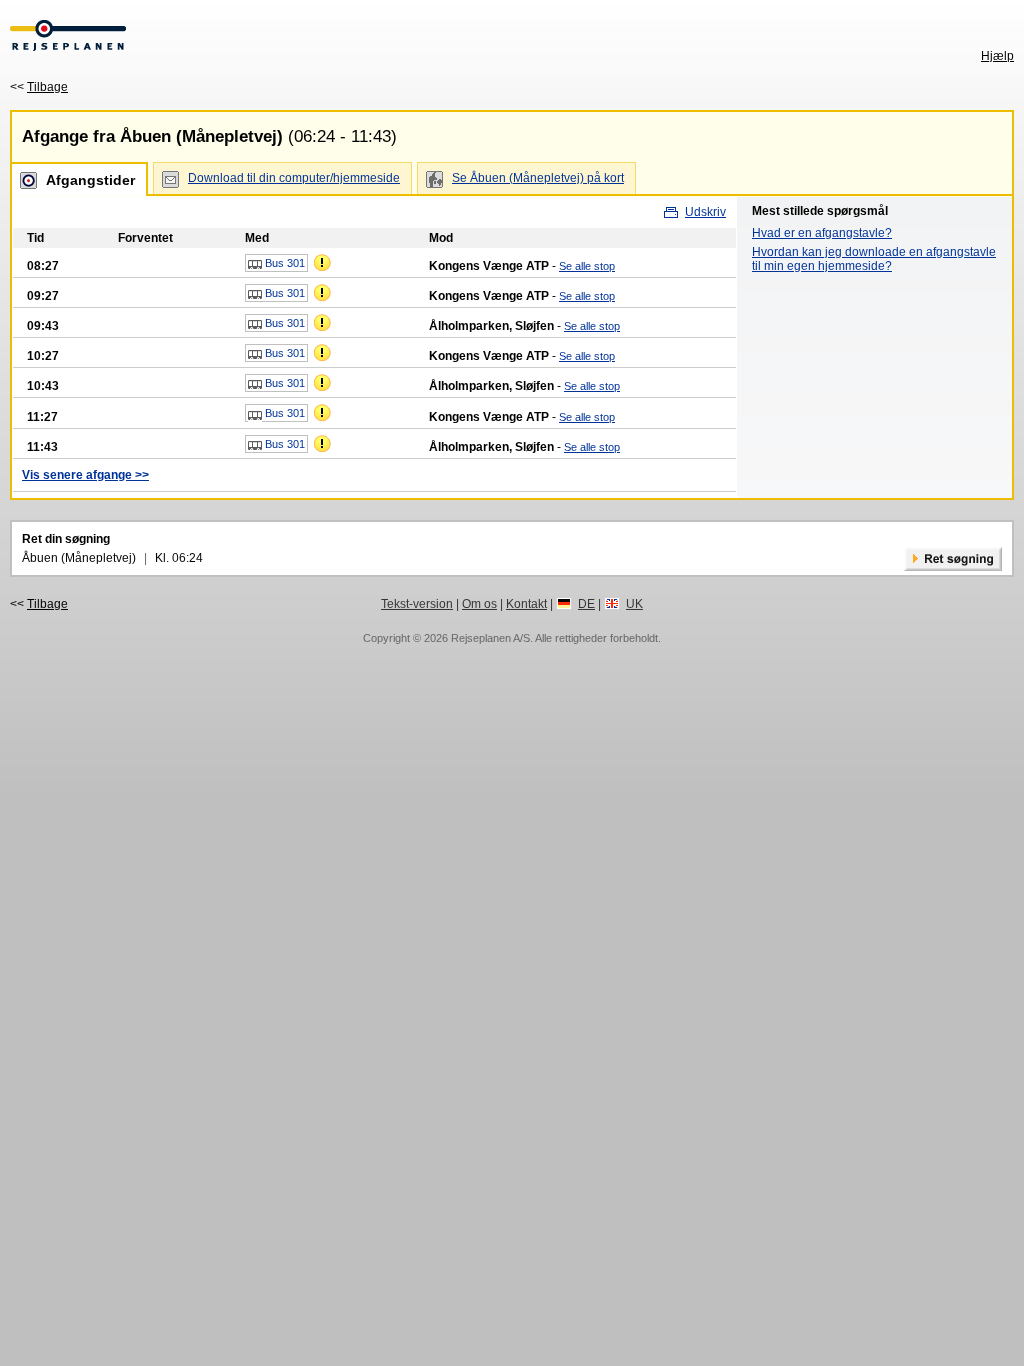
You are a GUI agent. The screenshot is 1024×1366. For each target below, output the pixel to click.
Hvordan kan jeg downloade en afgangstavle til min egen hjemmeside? (874, 259)
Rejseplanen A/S (490, 638)
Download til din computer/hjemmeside (294, 178)
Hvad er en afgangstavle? (822, 233)
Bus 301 (283, 263)
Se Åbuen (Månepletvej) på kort (538, 178)
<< (39, 87)
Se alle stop (587, 266)
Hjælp (997, 56)
